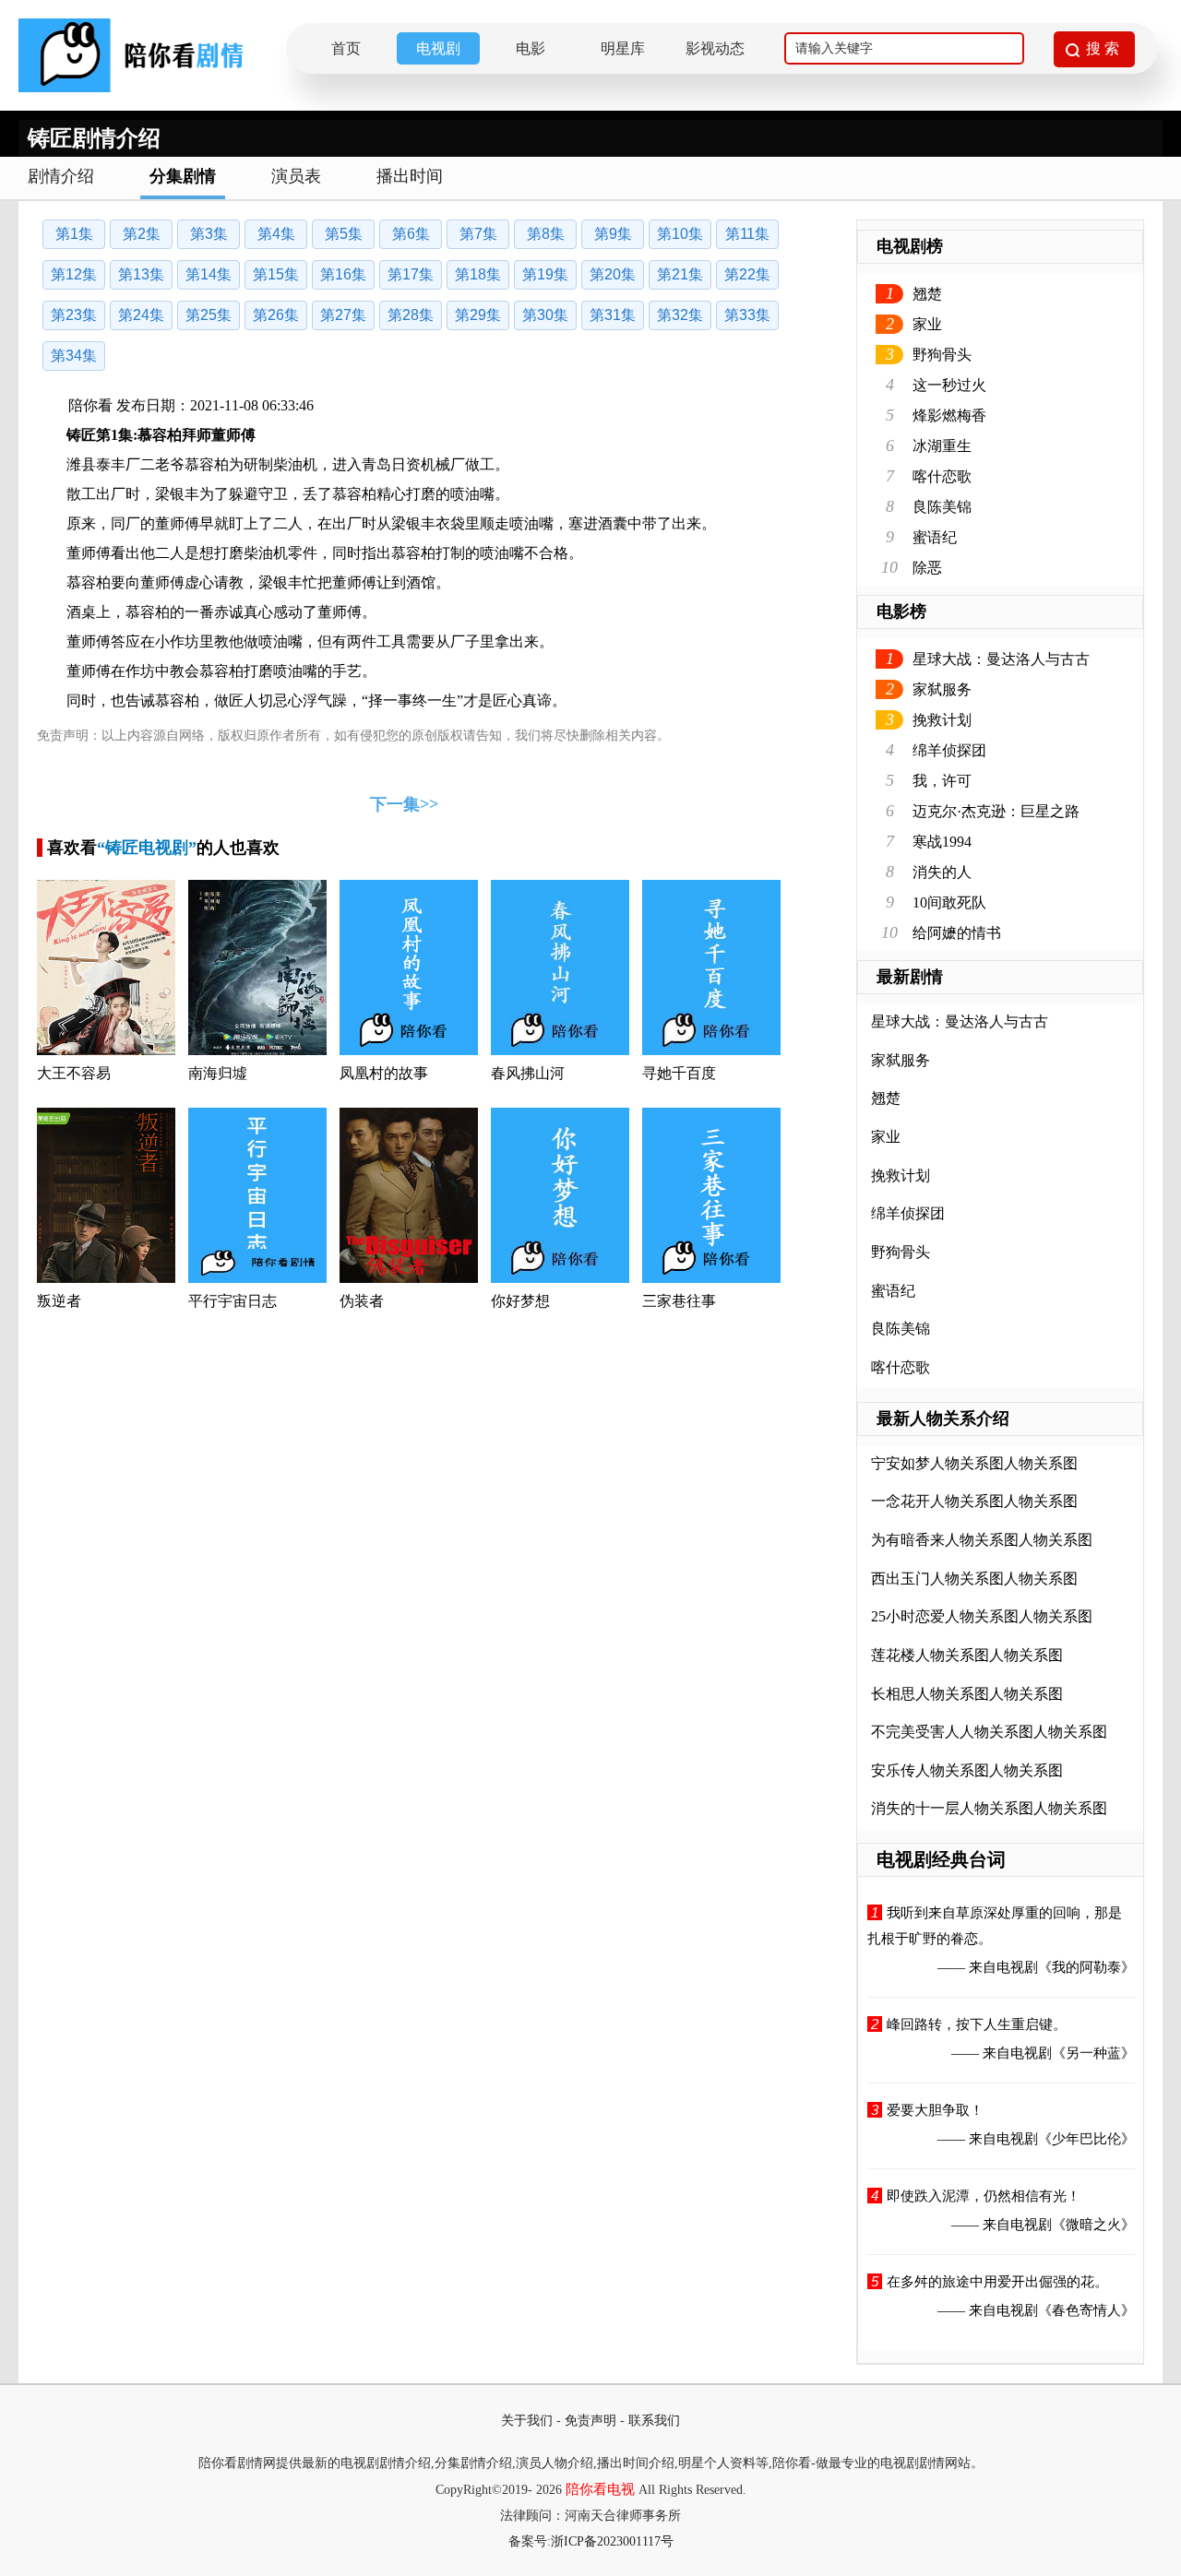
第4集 (276, 234)
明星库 (623, 48)
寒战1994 (942, 842)
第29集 (478, 315)
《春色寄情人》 (1086, 2310)
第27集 (343, 315)
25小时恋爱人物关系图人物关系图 (982, 1616)
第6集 (411, 234)
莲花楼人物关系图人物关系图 (967, 1655)
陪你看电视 (600, 2489)
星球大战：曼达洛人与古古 (1001, 659)
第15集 (276, 274)
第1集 (74, 234)
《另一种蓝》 (1093, 2053)
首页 (346, 48)
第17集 (411, 274)
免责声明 (590, 2421)
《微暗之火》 (1093, 2225)
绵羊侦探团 (949, 750)
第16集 (343, 274)
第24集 (141, 315)
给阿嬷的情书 (957, 933)
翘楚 (927, 294)
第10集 (680, 234)
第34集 (74, 356)
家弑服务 (942, 689)
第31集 (613, 315)
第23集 (74, 315)
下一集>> (404, 804)
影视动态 (715, 48)
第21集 (680, 274)
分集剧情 (183, 176)
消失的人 (942, 872)
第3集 (209, 234)
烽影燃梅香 (949, 415)
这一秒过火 (949, 385)
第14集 (209, 274)
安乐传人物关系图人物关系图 (967, 1770)
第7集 (478, 234)
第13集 (141, 274)
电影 (531, 48)
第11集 (747, 234)
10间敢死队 (949, 902)
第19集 (545, 274)
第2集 (142, 234)
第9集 (613, 234)
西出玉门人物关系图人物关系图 (974, 1579)
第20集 (613, 274)
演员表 (296, 176)
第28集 (411, 315)
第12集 (74, 274)
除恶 (927, 568)
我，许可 (942, 781)
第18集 (478, 274)
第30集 (545, 315)
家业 (927, 324)
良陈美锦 (942, 507)
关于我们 (527, 2421)
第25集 (209, 315)
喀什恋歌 (942, 476)
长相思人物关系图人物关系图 (967, 1694)
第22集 (747, 274)
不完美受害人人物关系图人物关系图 (989, 1732)
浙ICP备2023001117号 (612, 2541)
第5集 (344, 234)
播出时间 (410, 176)
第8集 (546, 234)
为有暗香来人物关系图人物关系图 (982, 1540)
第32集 (680, 315)
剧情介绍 (61, 176)
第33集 (747, 315)
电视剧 (438, 48)
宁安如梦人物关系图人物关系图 (974, 1463)
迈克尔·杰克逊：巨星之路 (996, 811)
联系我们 (654, 2421)
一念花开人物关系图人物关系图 (974, 1501)
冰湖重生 (942, 446)
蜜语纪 (935, 537)
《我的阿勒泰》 (1086, 1967)
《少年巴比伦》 (1086, 2139)
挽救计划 (942, 720)
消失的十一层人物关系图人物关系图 (989, 1808)
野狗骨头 (942, 355)
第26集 (276, 315)
